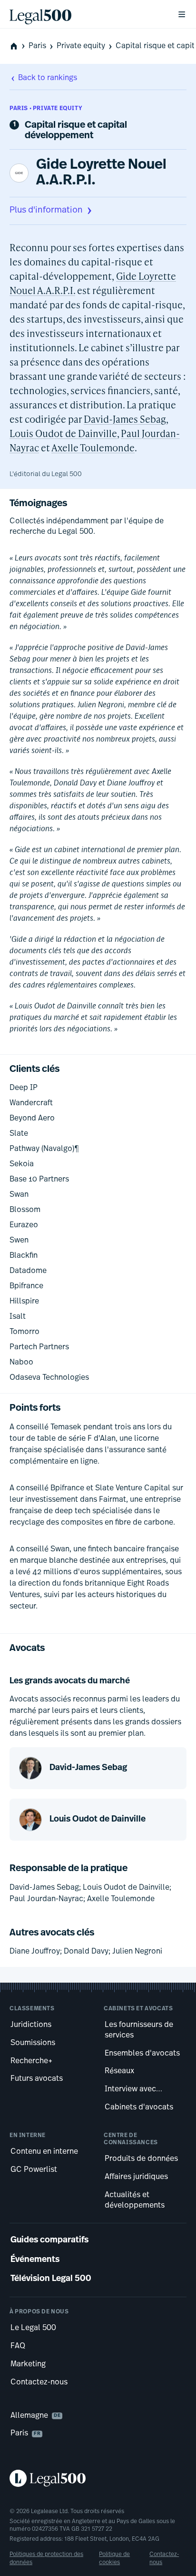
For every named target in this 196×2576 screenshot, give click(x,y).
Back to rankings (48, 78)
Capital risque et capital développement (76, 131)
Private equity (81, 46)
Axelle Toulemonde (93, 448)
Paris (37, 46)
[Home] (86, 14)
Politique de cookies (114, 2558)
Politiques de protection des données (46, 2558)
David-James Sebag (125, 419)
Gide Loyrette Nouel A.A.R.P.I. (101, 173)
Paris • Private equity (46, 109)
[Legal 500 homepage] (98, 2478)
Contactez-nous (164, 2558)
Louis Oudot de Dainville (63, 433)
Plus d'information (46, 211)
